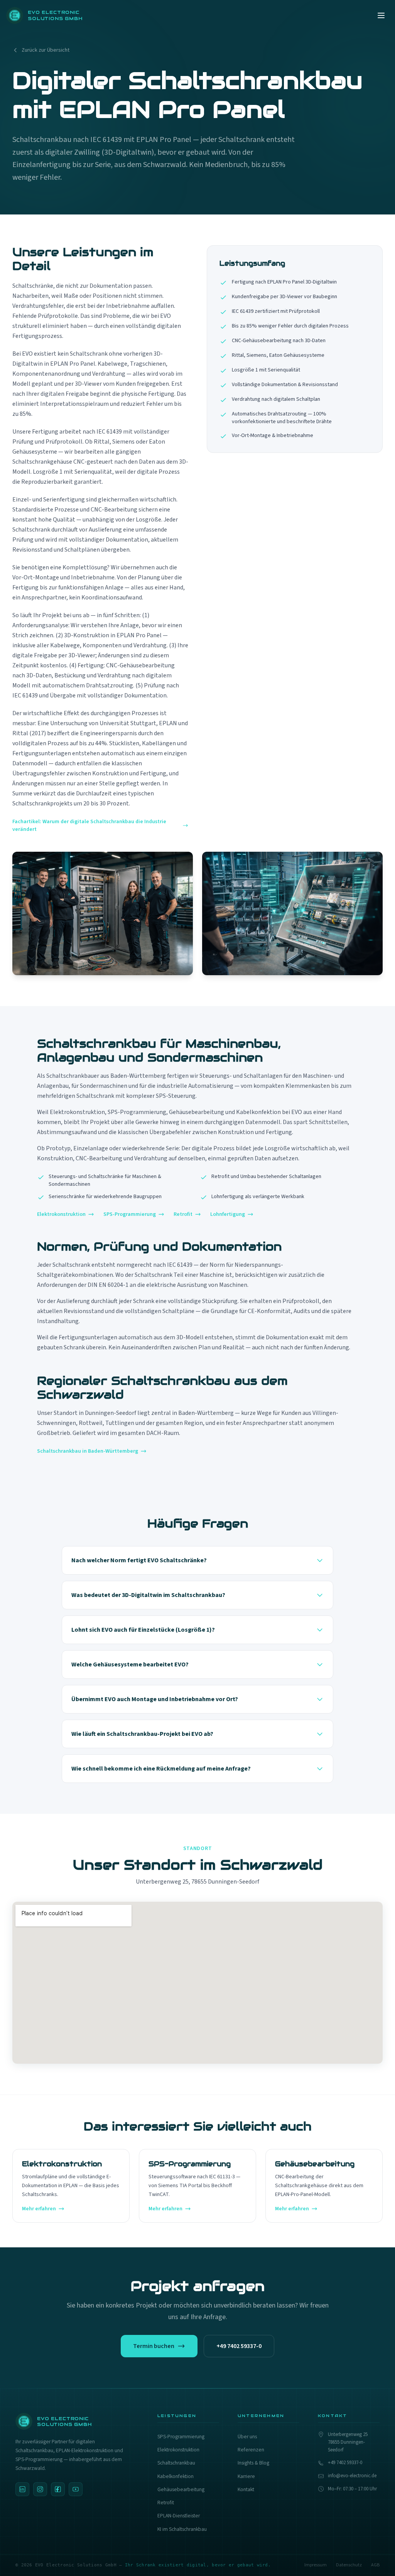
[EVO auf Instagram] (40, 2489)
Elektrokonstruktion (61, 1214)
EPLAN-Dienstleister (179, 2516)
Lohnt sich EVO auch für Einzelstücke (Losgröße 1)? (143, 1630)
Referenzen (251, 2450)
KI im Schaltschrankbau (182, 2529)
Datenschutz (349, 2565)
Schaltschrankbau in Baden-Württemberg (88, 1451)
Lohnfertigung (228, 1214)
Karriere (246, 2476)
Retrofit (183, 1214)
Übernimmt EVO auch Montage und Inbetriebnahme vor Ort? (155, 1699)
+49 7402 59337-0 (239, 2346)
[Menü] (381, 15)
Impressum (316, 2565)
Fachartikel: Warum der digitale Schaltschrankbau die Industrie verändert (89, 825)
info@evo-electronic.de (352, 2476)
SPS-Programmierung (130, 1214)
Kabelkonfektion (176, 2476)
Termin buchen (154, 2346)
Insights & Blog (253, 2463)
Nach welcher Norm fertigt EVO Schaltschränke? (139, 1560)
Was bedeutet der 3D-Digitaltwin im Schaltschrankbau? (148, 1595)
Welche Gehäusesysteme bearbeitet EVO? (130, 1664)
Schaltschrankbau (176, 2463)
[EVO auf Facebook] (58, 2489)
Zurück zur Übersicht (46, 50)
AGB (375, 2565)
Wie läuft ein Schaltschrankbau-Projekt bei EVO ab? (142, 1734)
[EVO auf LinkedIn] (22, 2489)
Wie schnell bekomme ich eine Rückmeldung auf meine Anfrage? (161, 1769)
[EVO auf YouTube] (76, 2489)
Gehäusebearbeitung (181, 2489)
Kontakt (246, 2489)
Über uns (247, 2437)
